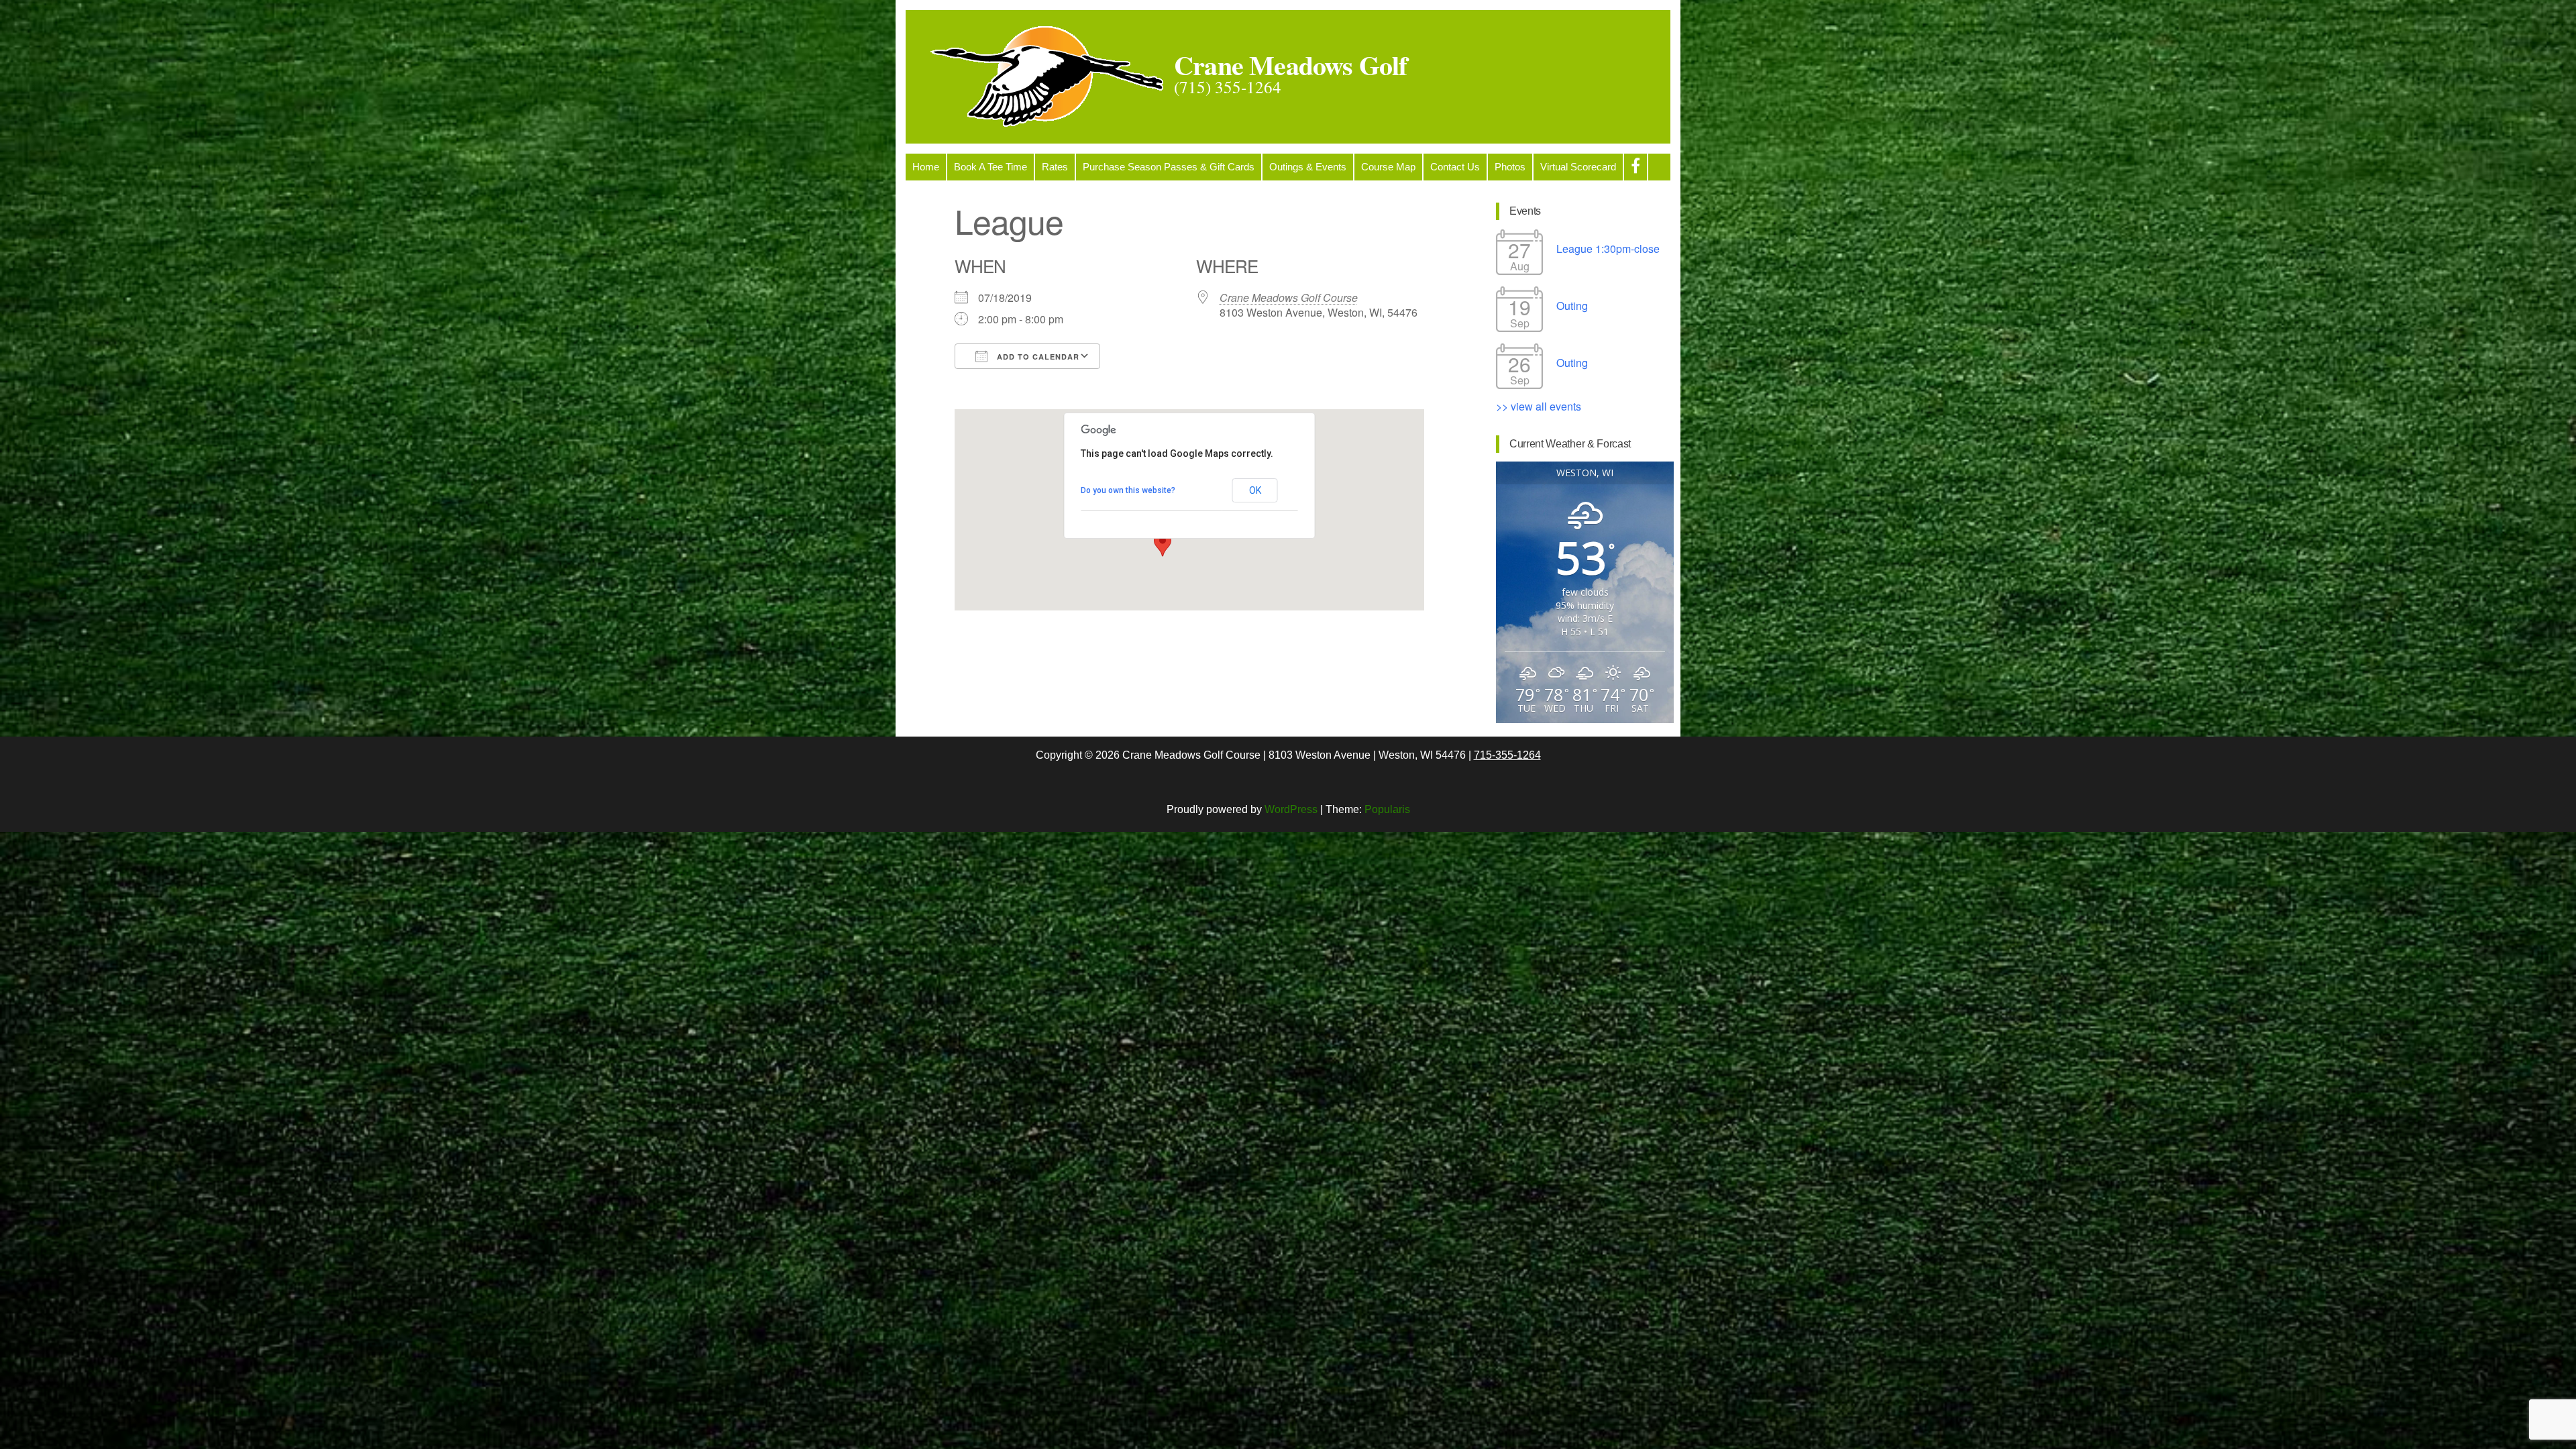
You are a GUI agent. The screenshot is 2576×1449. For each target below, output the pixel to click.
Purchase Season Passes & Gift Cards (1169, 167)
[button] (1163, 544)
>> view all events (1539, 406)
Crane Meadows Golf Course (1289, 298)
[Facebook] (1635, 167)
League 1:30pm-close (1608, 249)
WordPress (1291, 809)
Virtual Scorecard (1578, 167)
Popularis (1387, 809)
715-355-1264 (1507, 755)
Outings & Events (1308, 167)
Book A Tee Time (990, 167)
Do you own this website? (1128, 490)
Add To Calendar (1037, 357)
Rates (1055, 167)
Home (926, 167)
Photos (1510, 167)
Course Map (1388, 167)
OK (1255, 490)
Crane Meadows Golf (1291, 65)
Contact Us (1455, 167)
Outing (1572, 306)
